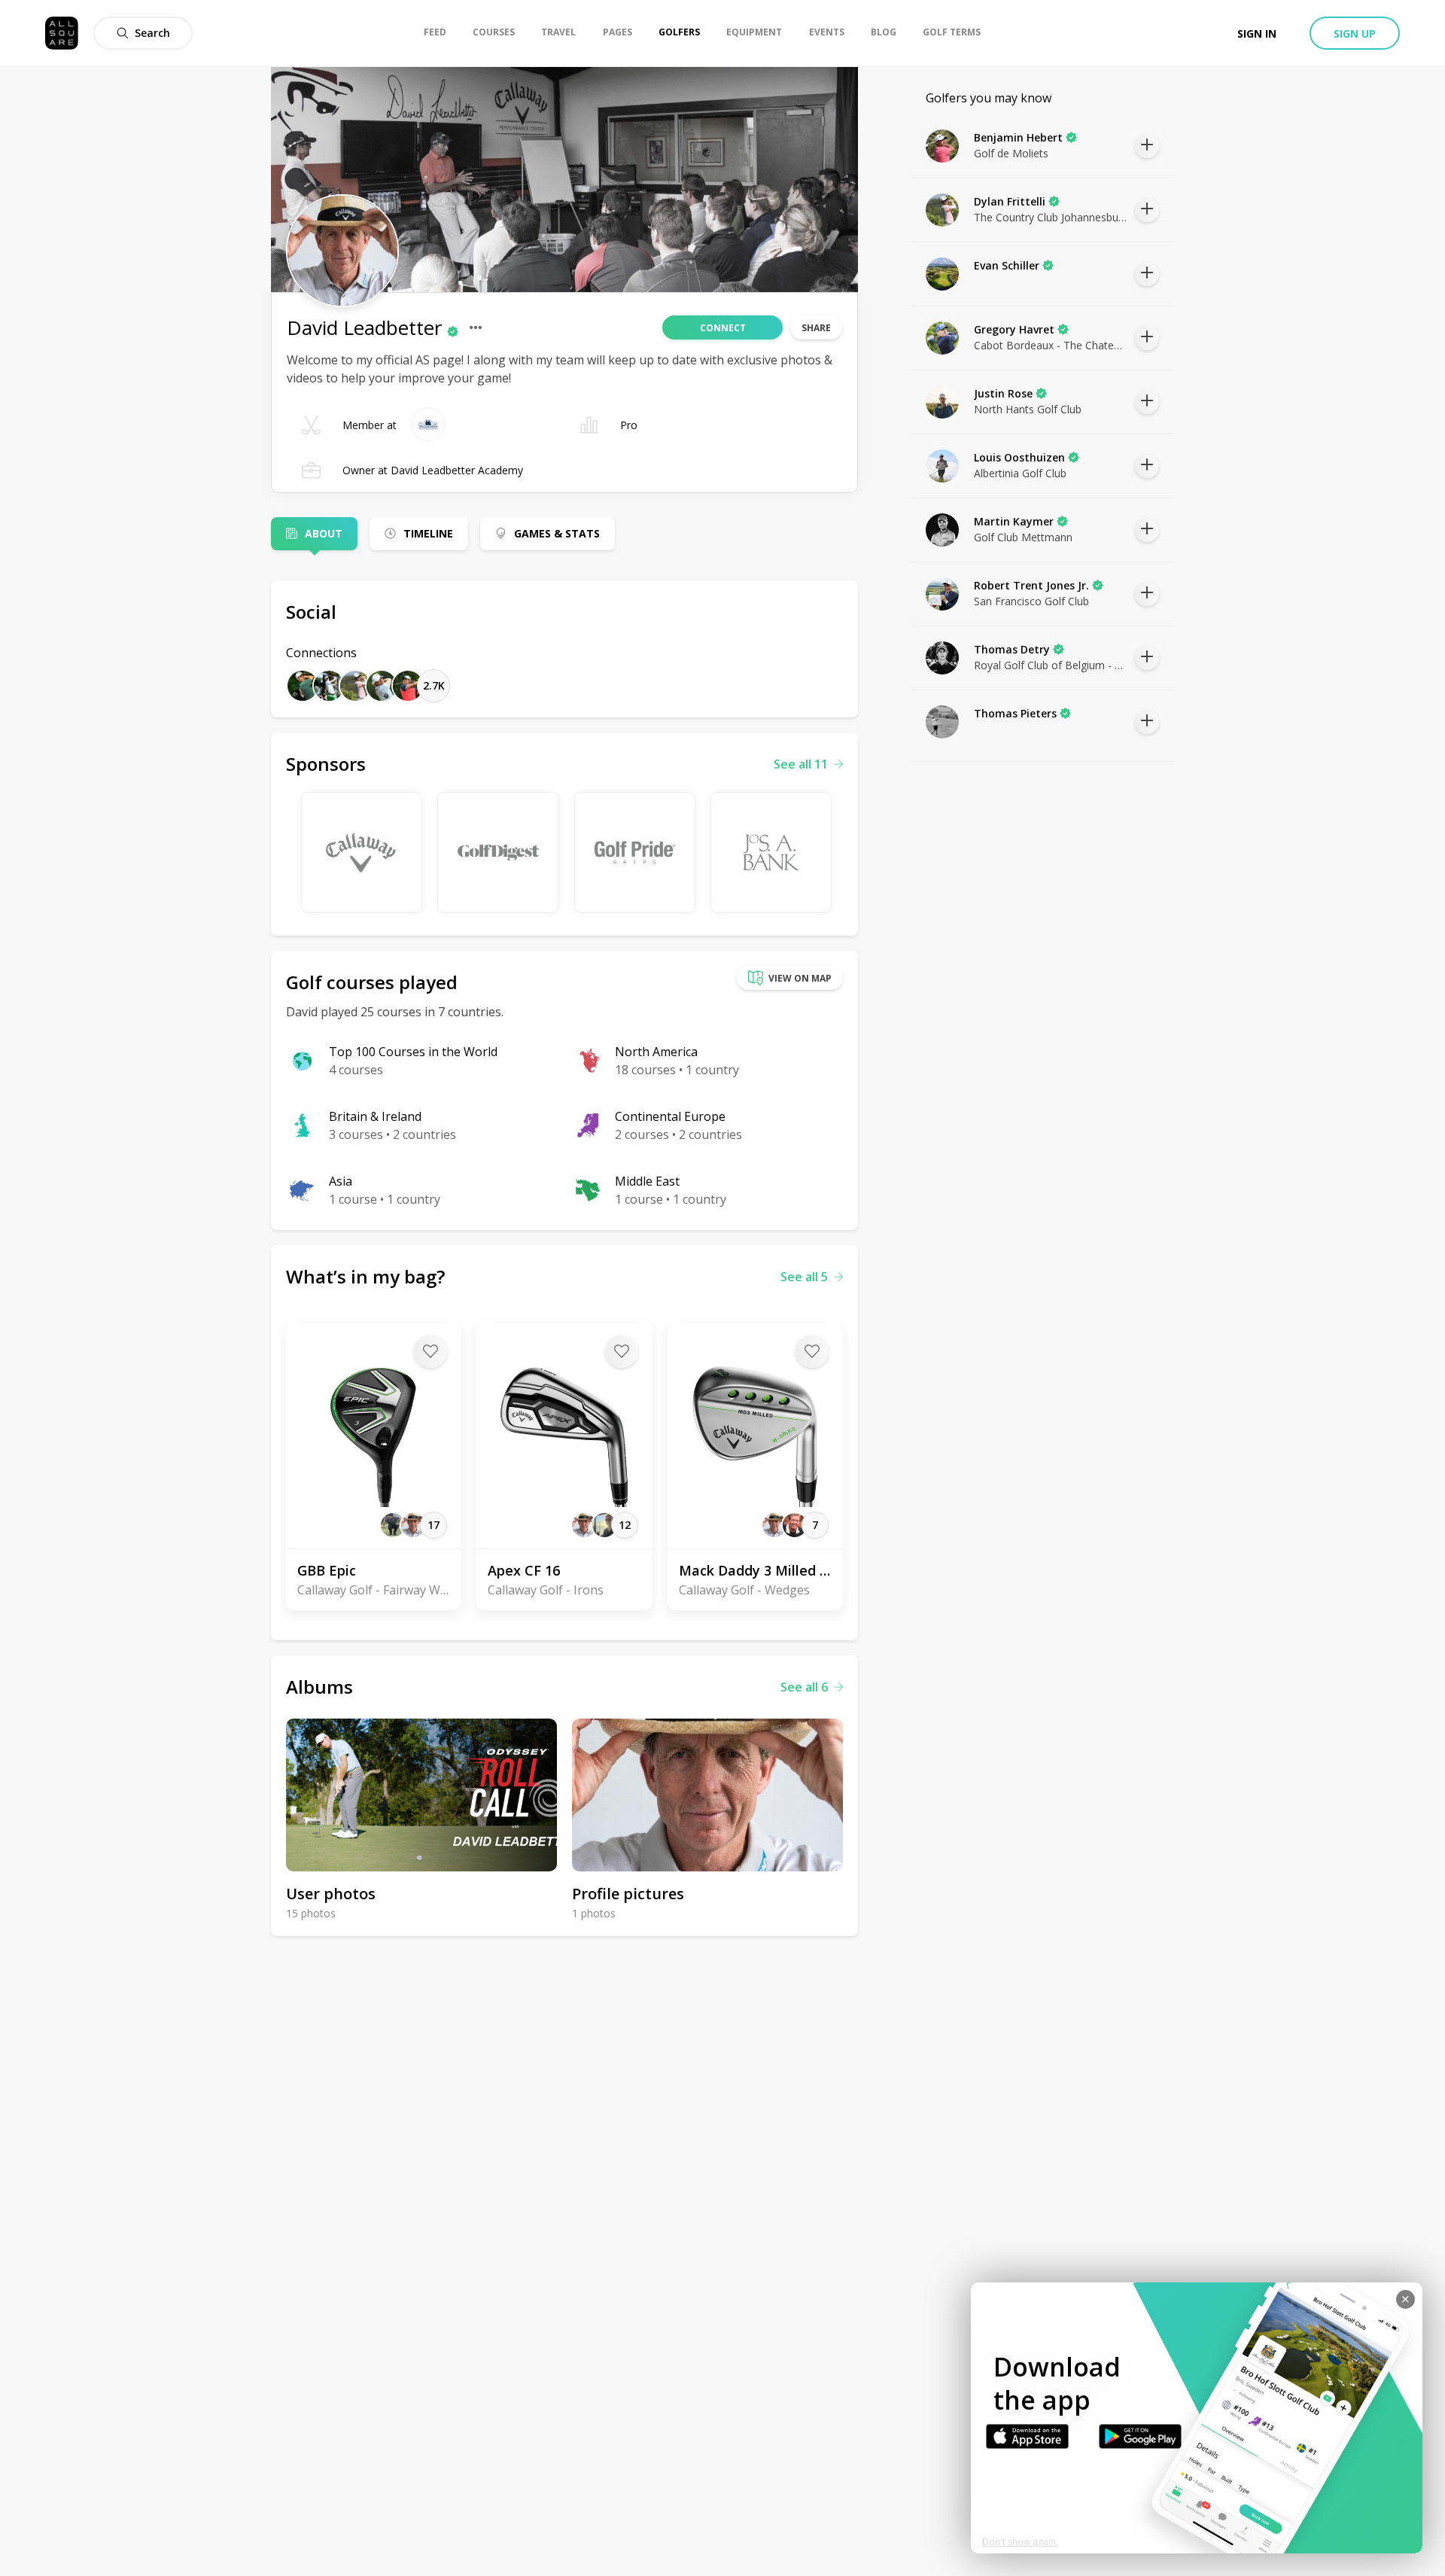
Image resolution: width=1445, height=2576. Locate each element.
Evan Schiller (1007, 265)
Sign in (1257, 33)
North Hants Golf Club (1028, 409)
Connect (723, 328)
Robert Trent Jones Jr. (1031, 585)
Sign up (1355, 33)
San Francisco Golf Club (1031, 601)
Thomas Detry (1012, 649)
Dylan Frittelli (1010, 201)
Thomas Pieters (1015, 713)
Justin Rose (1003, 393)
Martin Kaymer (1014, 521)
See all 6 (804, 1687)
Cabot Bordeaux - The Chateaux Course (1051, 345)
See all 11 (801, 764)
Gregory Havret (1014, 329)
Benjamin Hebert (1018, 137)
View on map (800, 978)
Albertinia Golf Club (1020, 473)
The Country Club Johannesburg (1051, 217)
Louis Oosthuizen (1019, 457)
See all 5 (804, 1277)
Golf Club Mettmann (1023, 537)
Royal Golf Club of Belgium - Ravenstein (1051, 665)
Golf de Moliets (1011, 153)
